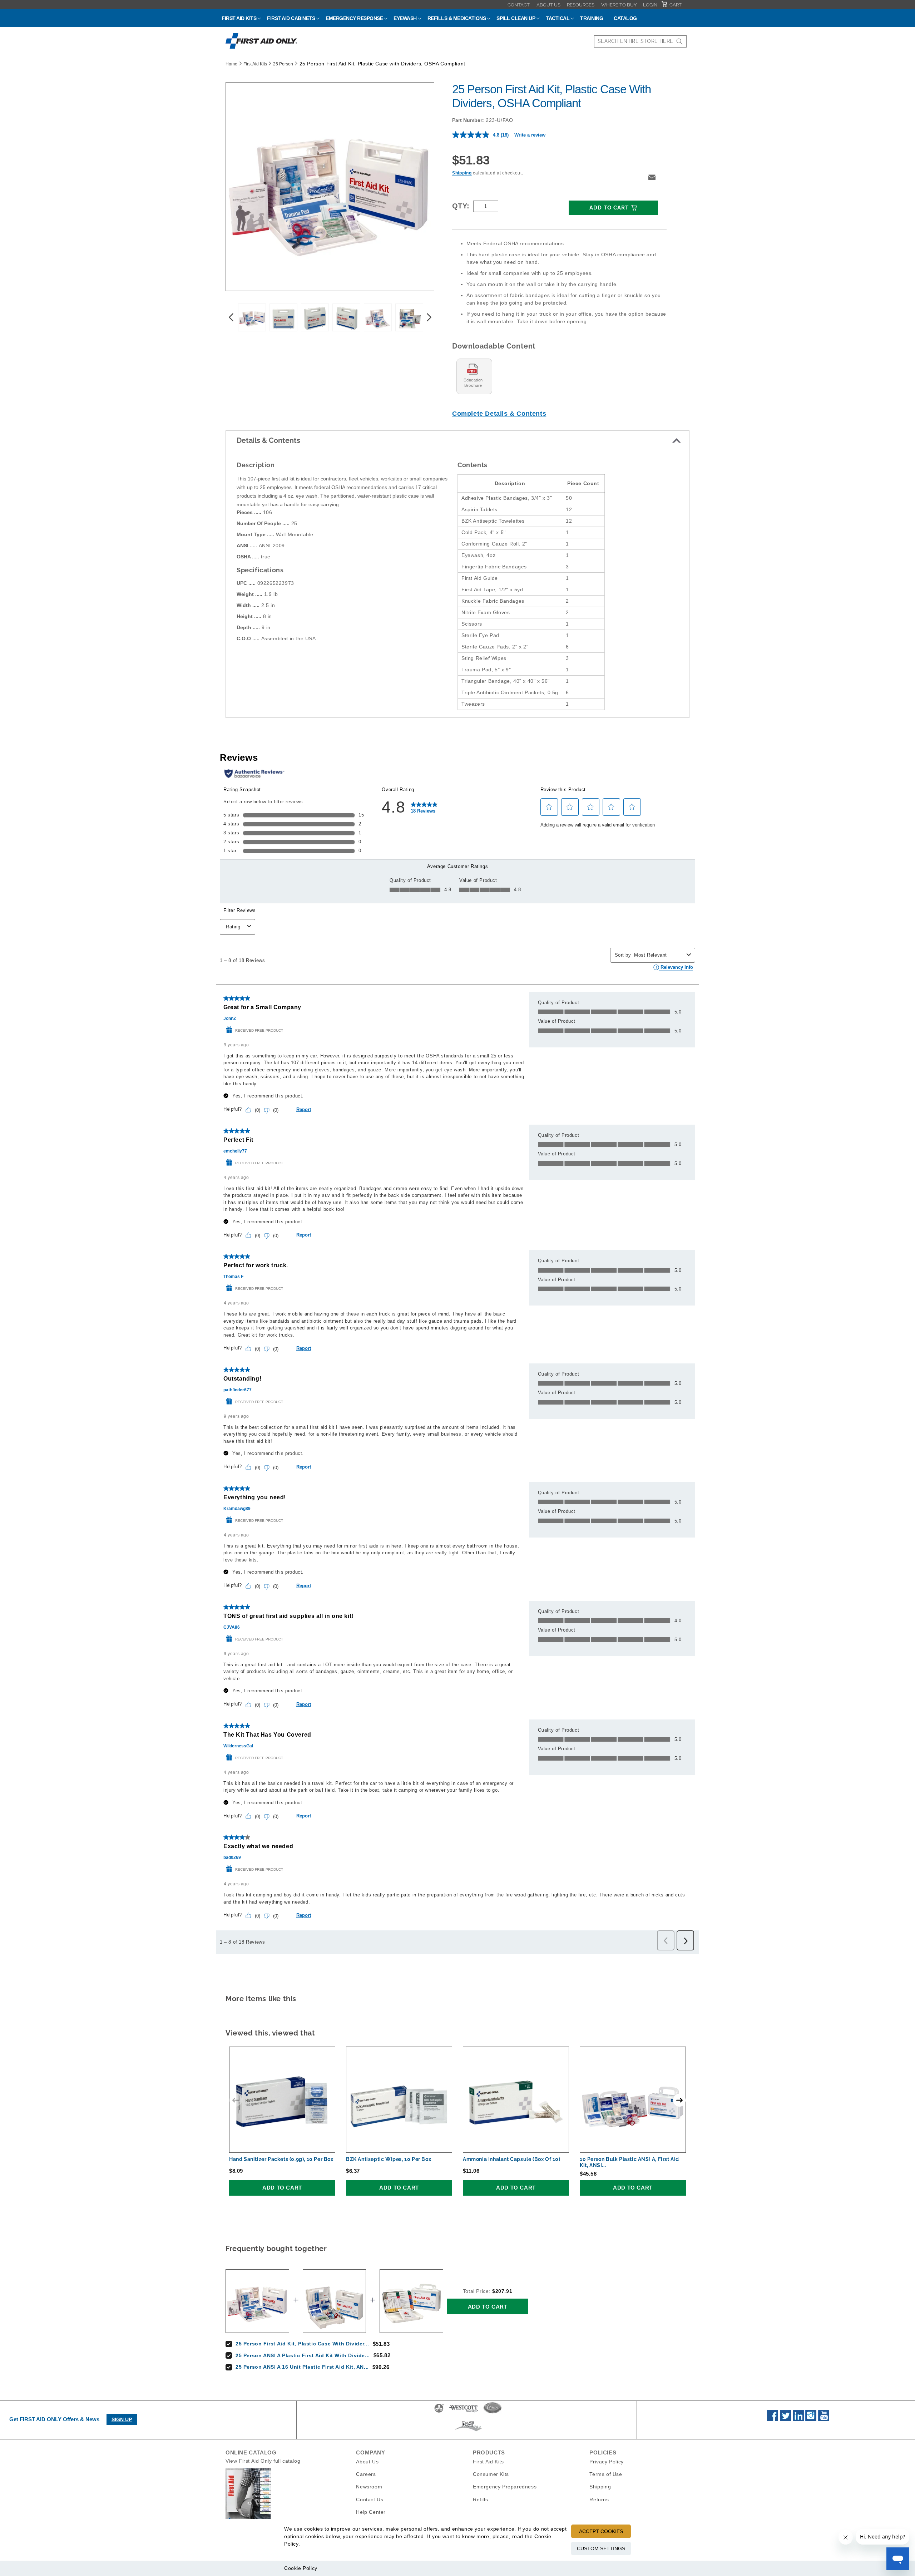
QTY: (461, 206)
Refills (480, 2499)
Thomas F (233, 1277)
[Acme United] (439, 2412)
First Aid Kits (255, 64)
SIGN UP (122, 2419)
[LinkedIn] (798, 2419)
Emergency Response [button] (354, 18)
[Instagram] (811, 2419)
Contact (519, 5)
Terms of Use (606, 2474)
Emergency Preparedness (505, 2487)
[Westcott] (464, 2412)
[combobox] (640, 41)
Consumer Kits (491, 2474)
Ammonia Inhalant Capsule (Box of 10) (512, 2159)
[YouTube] (824, 2419)
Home (231, 64)
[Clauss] (493, 2412)
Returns (599, 2499)
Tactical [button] (558, 18)
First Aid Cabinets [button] (291, 18)
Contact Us (370, 2499)
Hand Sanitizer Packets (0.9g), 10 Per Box (281, 2159)
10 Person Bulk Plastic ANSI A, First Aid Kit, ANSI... (629, 2162)
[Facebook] (773, 2419)
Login (650, 5)
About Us (548, 5)
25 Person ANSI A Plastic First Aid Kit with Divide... (303, 2355)
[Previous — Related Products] (236, 2100)
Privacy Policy (606, 2462)
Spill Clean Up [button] (516, 18)
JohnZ (230, 1018)
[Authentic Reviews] (254, 774)
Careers (366, 2474)
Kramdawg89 (237, 1509)
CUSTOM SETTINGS (601, 2548)
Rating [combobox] (233, 927)
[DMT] (468, 2431)
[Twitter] (785, 2419)
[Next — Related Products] (679, 2100)
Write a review (530, 135)
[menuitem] (519, 5)
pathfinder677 (238, 1390)
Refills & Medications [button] (457, 18)
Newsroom (369, 2487)
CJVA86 (232, 1627)
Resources (581, 5)
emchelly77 (235, 1151)
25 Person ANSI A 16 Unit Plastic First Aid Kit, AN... (302, 2367)
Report (304, 1109)
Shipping (462, 173)
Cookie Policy (301, 2568)
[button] (652, 177)
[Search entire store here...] (679, 41)
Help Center (371, 2512)
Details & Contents (268, 440)
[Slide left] (231, 317)
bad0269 (232, 1857)
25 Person (283, 64)
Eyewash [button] (405, 18)
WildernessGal (238, 1746)
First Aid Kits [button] (239, 18)
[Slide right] (429, 317)
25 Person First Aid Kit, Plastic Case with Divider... (302, 2344)
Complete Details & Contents (499, 414)
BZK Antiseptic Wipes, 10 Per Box (389, 2159)
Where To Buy (619, 5)
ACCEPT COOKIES (601, 2531)
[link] (424, 807)
